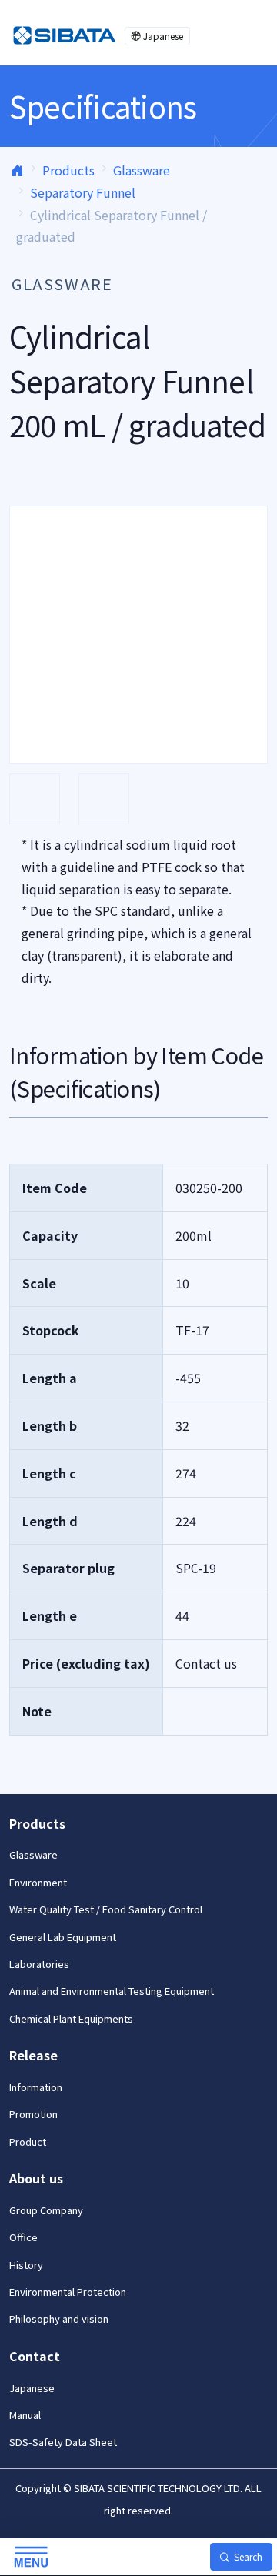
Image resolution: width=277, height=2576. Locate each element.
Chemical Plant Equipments (71, 2018)
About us (36, 2178)
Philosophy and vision (59, 2319)
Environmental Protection (68, 2292)
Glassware (142, 170)
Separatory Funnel (83, 192)
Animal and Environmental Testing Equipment (112, 1991)
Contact (35, 2356)
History (26, 2265)
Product (28, 2142)
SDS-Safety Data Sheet (63, 2442)
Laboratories (39, 1964)
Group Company (46, 2210)
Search (248, 2556)
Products (68, 170)
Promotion (33, 2114)
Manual (25, 2415)
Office (23, 2237)
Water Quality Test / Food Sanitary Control (106, 1909)
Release (33, 2055)
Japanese (163, 36)
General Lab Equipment (63, 1937)
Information (36, 2087)
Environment (38, 1882)
